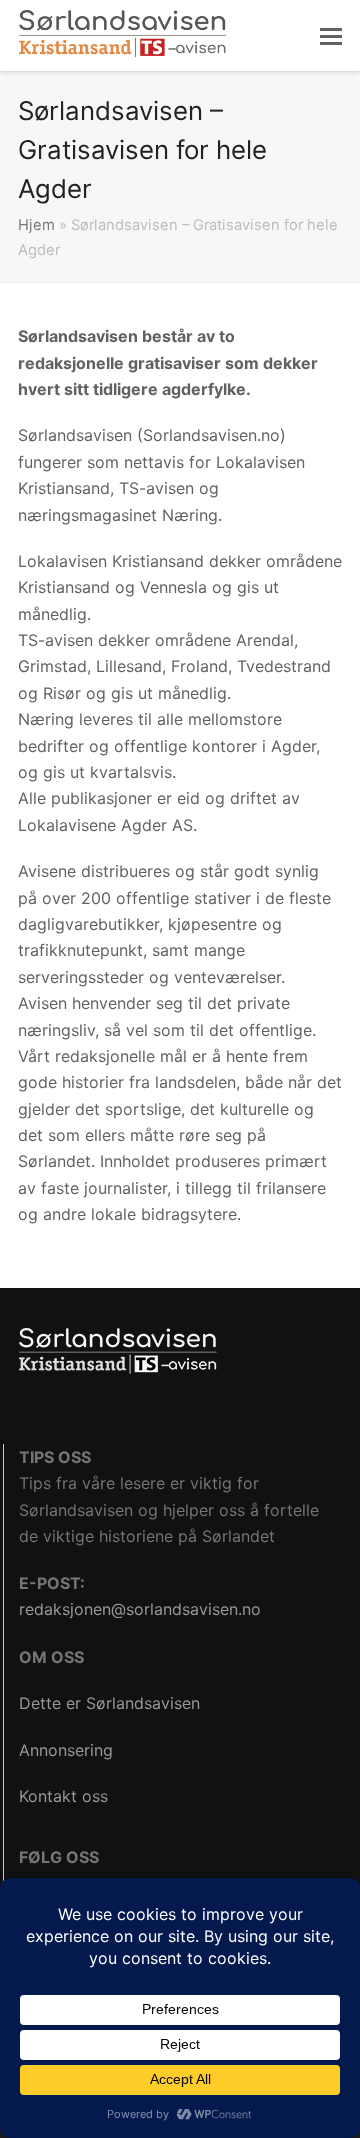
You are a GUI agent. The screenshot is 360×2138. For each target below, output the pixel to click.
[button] (331, 36)
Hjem (36, 225)
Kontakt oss (63, 1796)
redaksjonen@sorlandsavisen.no (140, 1609)
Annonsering (66, 1750)
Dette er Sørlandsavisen (109, 1703)
